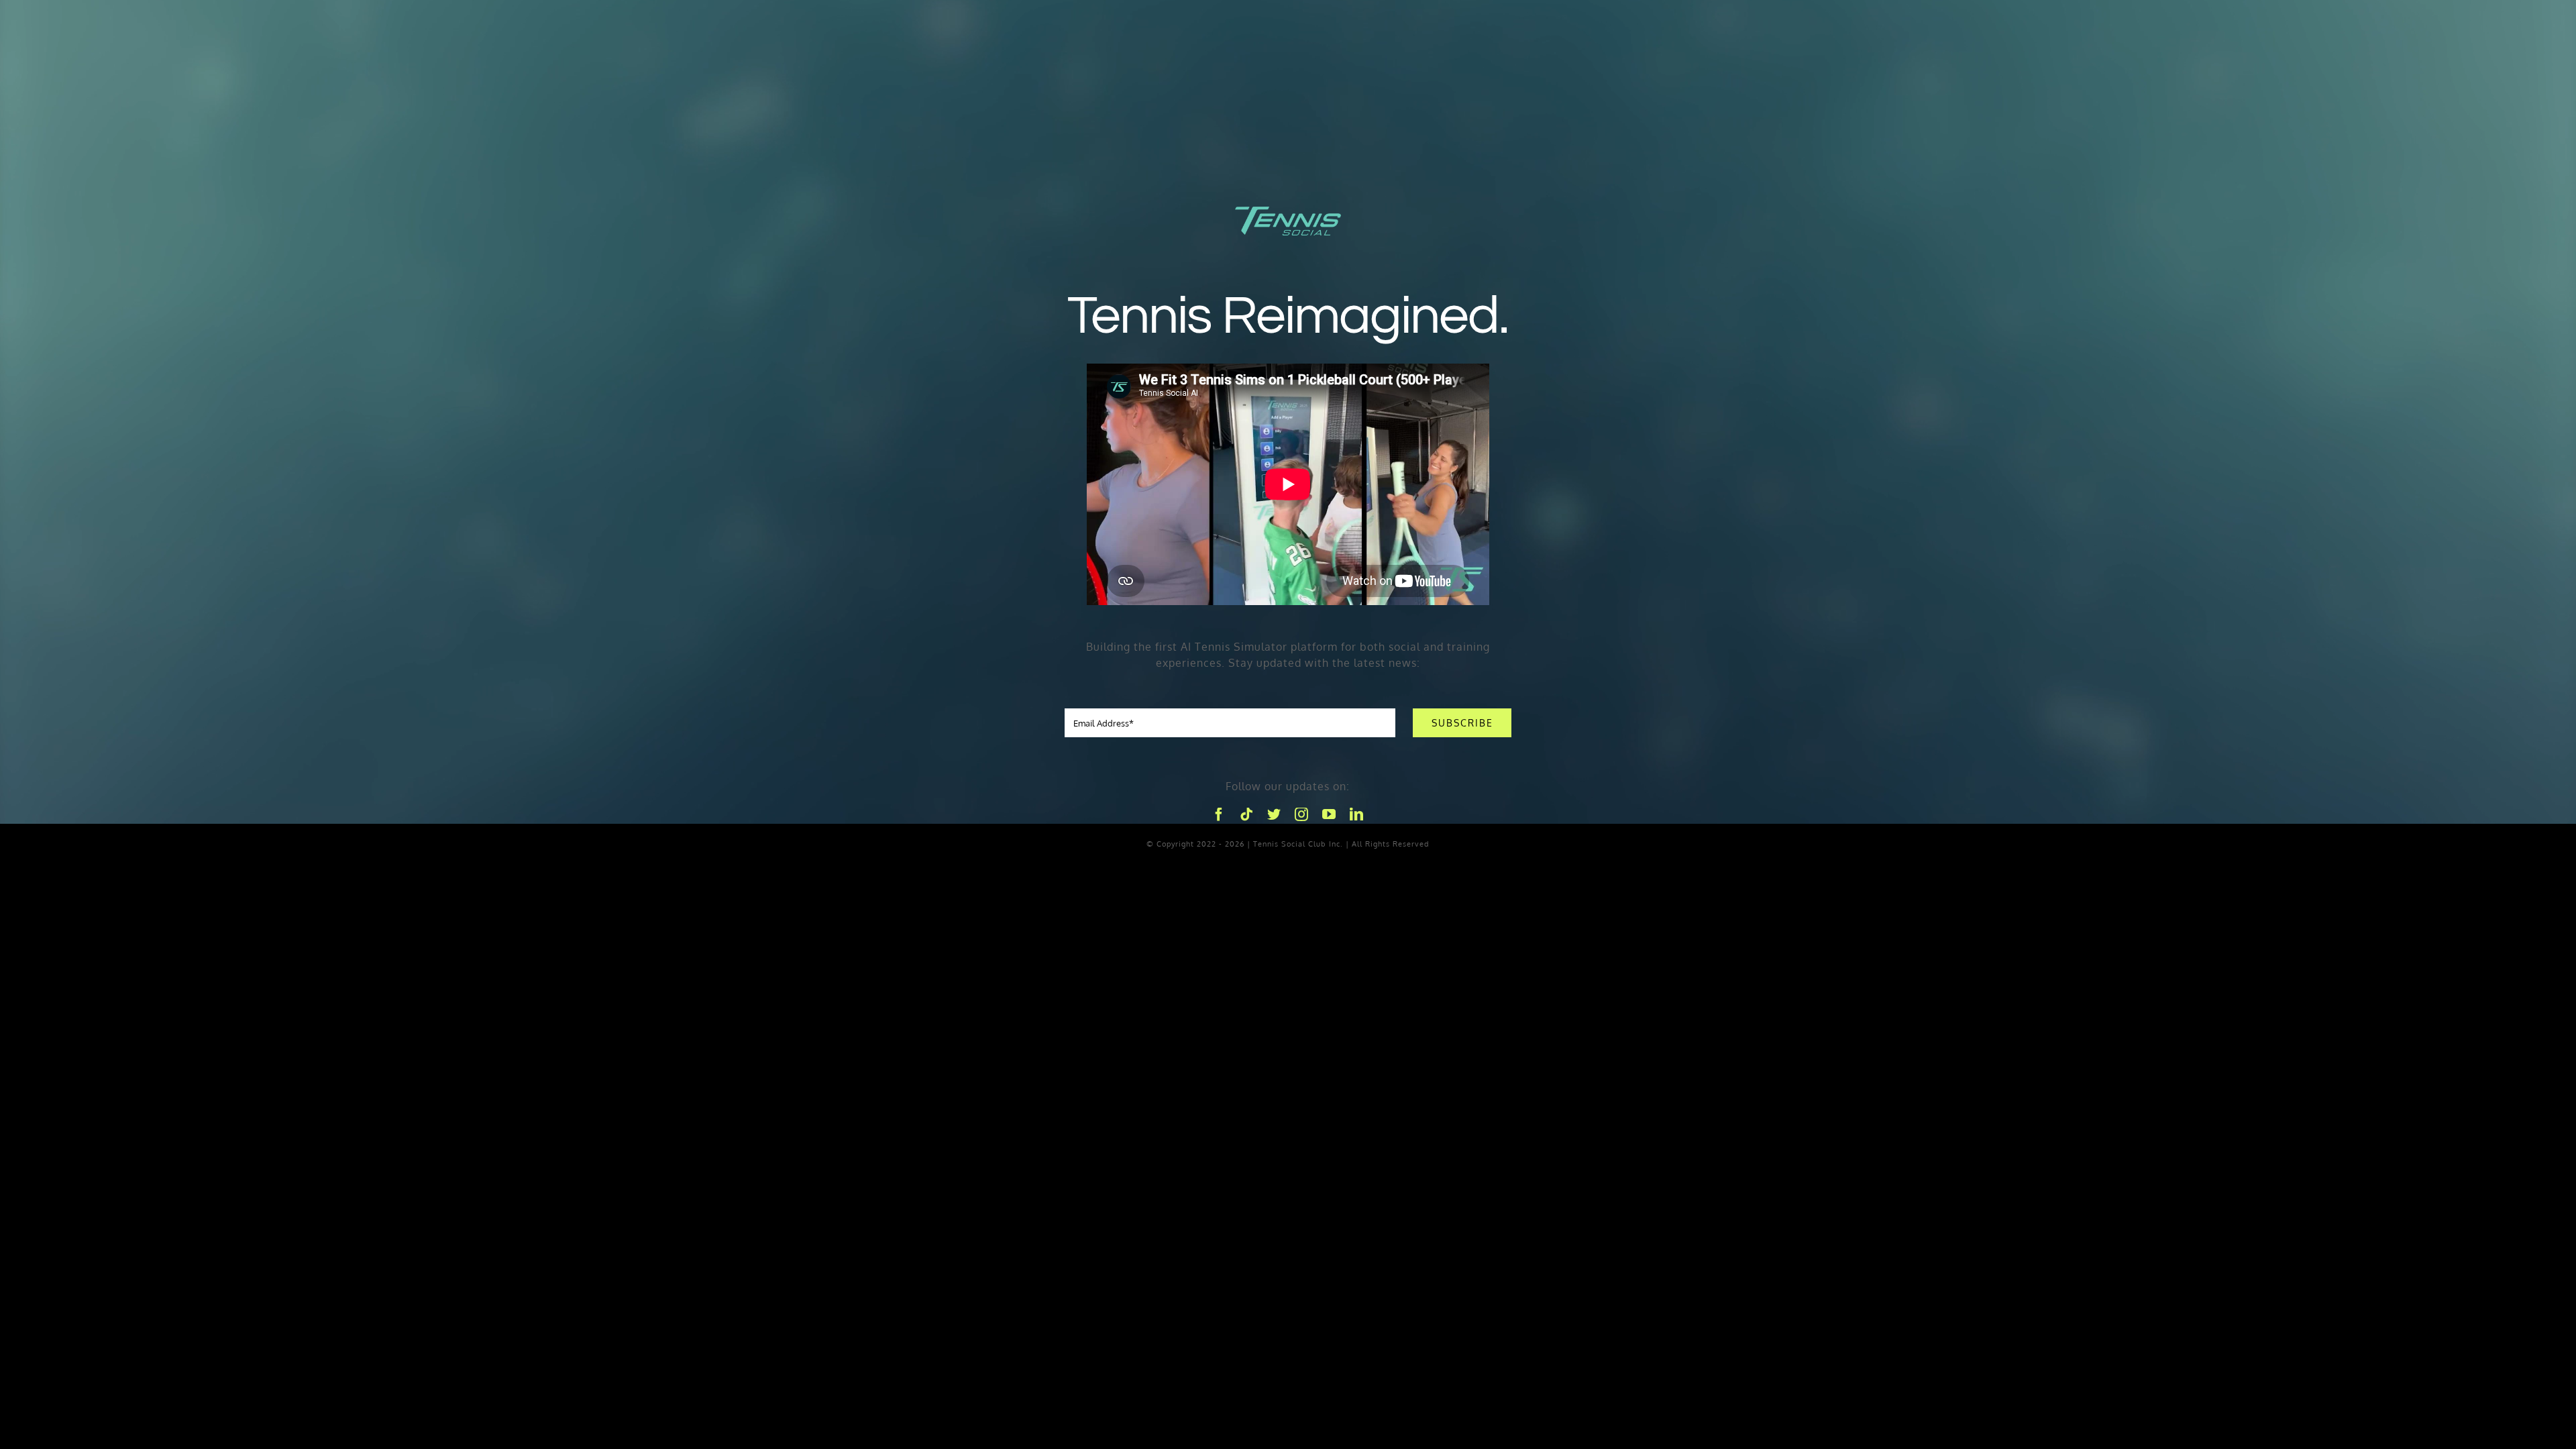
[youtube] (1329, 814)
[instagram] (1302, 814)
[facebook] (1219, 814)
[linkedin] (1357, 814)
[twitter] (1274, 814)
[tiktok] (1247, 814)
